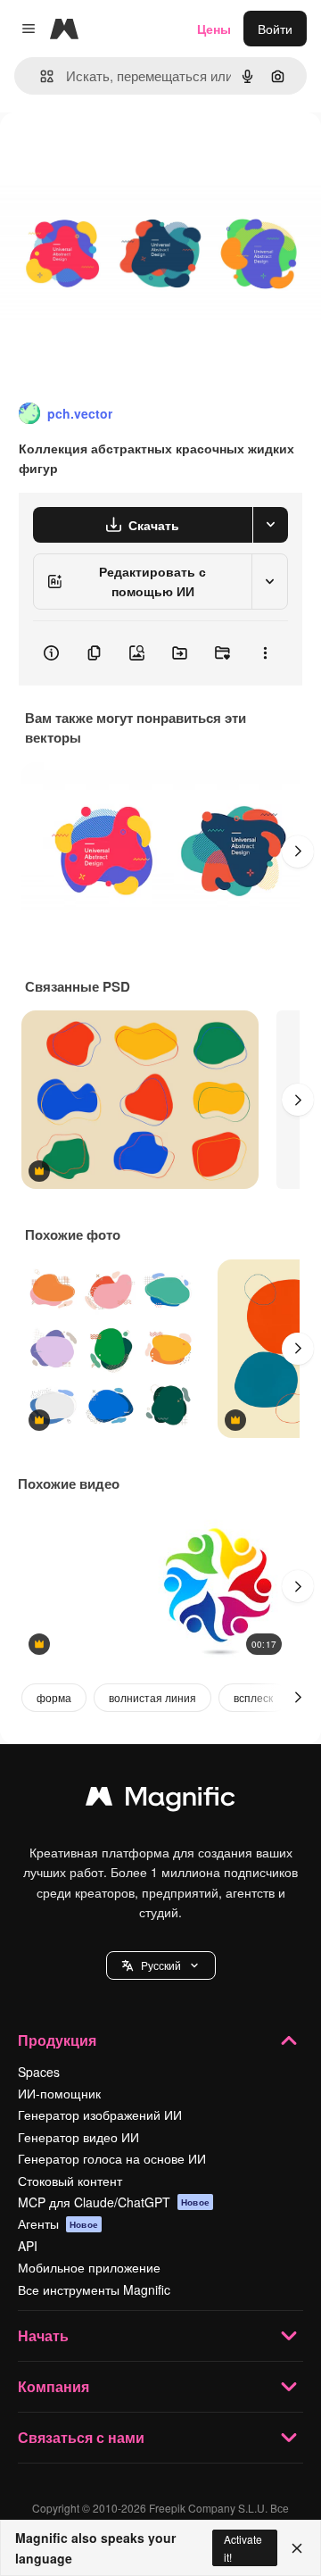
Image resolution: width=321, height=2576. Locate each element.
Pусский (161, 1965)
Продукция (57, 2040)
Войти (275, 29)
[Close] (297, 2548)
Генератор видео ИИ (78, 2137)
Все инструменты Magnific (94, 2289)
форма (54, 1697)
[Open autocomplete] (40, 76)
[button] (161, 1965)
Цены (214, 29)
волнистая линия (152, 1697)
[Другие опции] (265, 653)
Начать (43, 2335)
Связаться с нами (81, 2437)
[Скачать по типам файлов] (270, 525)
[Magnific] (160, 1800)
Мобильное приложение (89, 2267)
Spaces (39, 2072)
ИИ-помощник (59, 2093)
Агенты (58, 2223)
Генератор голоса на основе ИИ (112, 2158)
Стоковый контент (70, 2181)
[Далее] (298, 852)
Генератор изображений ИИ (100, 2115)
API (28, 2246)
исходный (119, 153)
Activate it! (243, 2547)
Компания (53, 2386)
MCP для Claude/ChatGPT (114, 2202)
